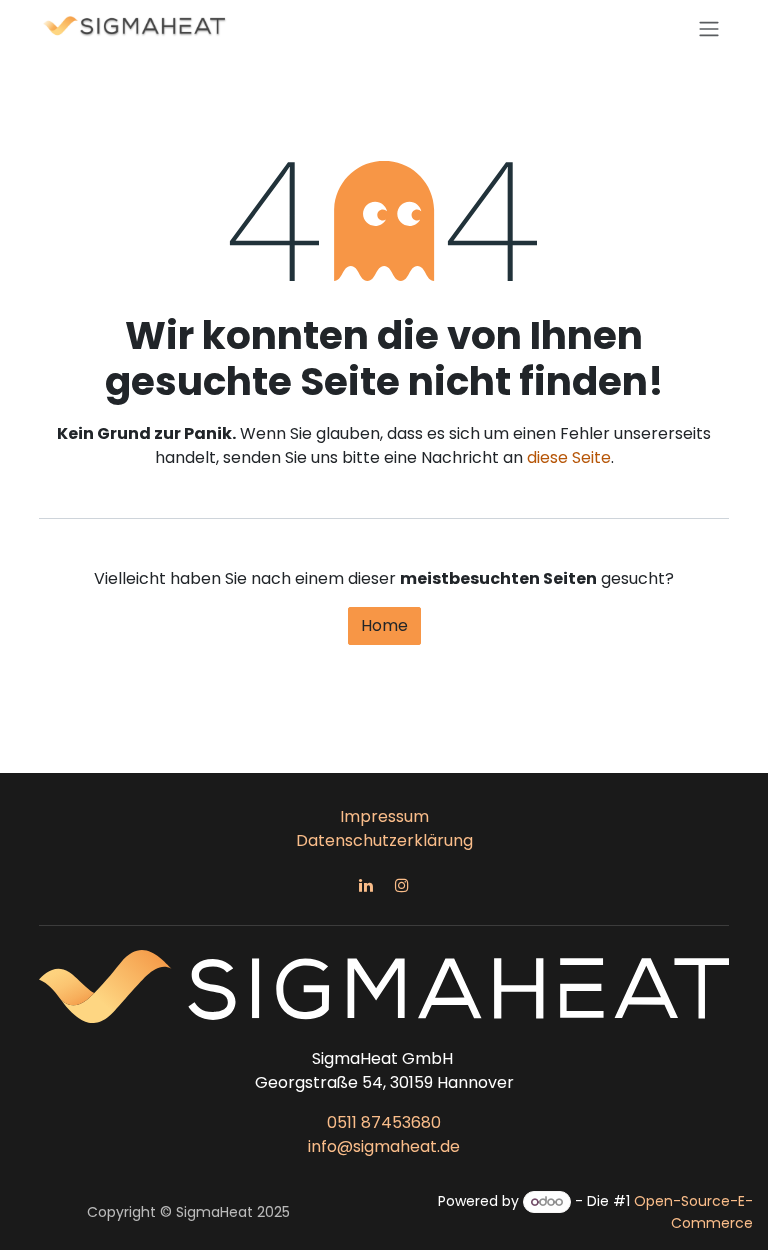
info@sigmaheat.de (384, 1146)
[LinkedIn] (366, 885)
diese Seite (569, 457)
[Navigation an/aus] (709, 28)
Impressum (384, 816)
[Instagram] (402, 885)
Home (384, 625)
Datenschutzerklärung (384, 840)
